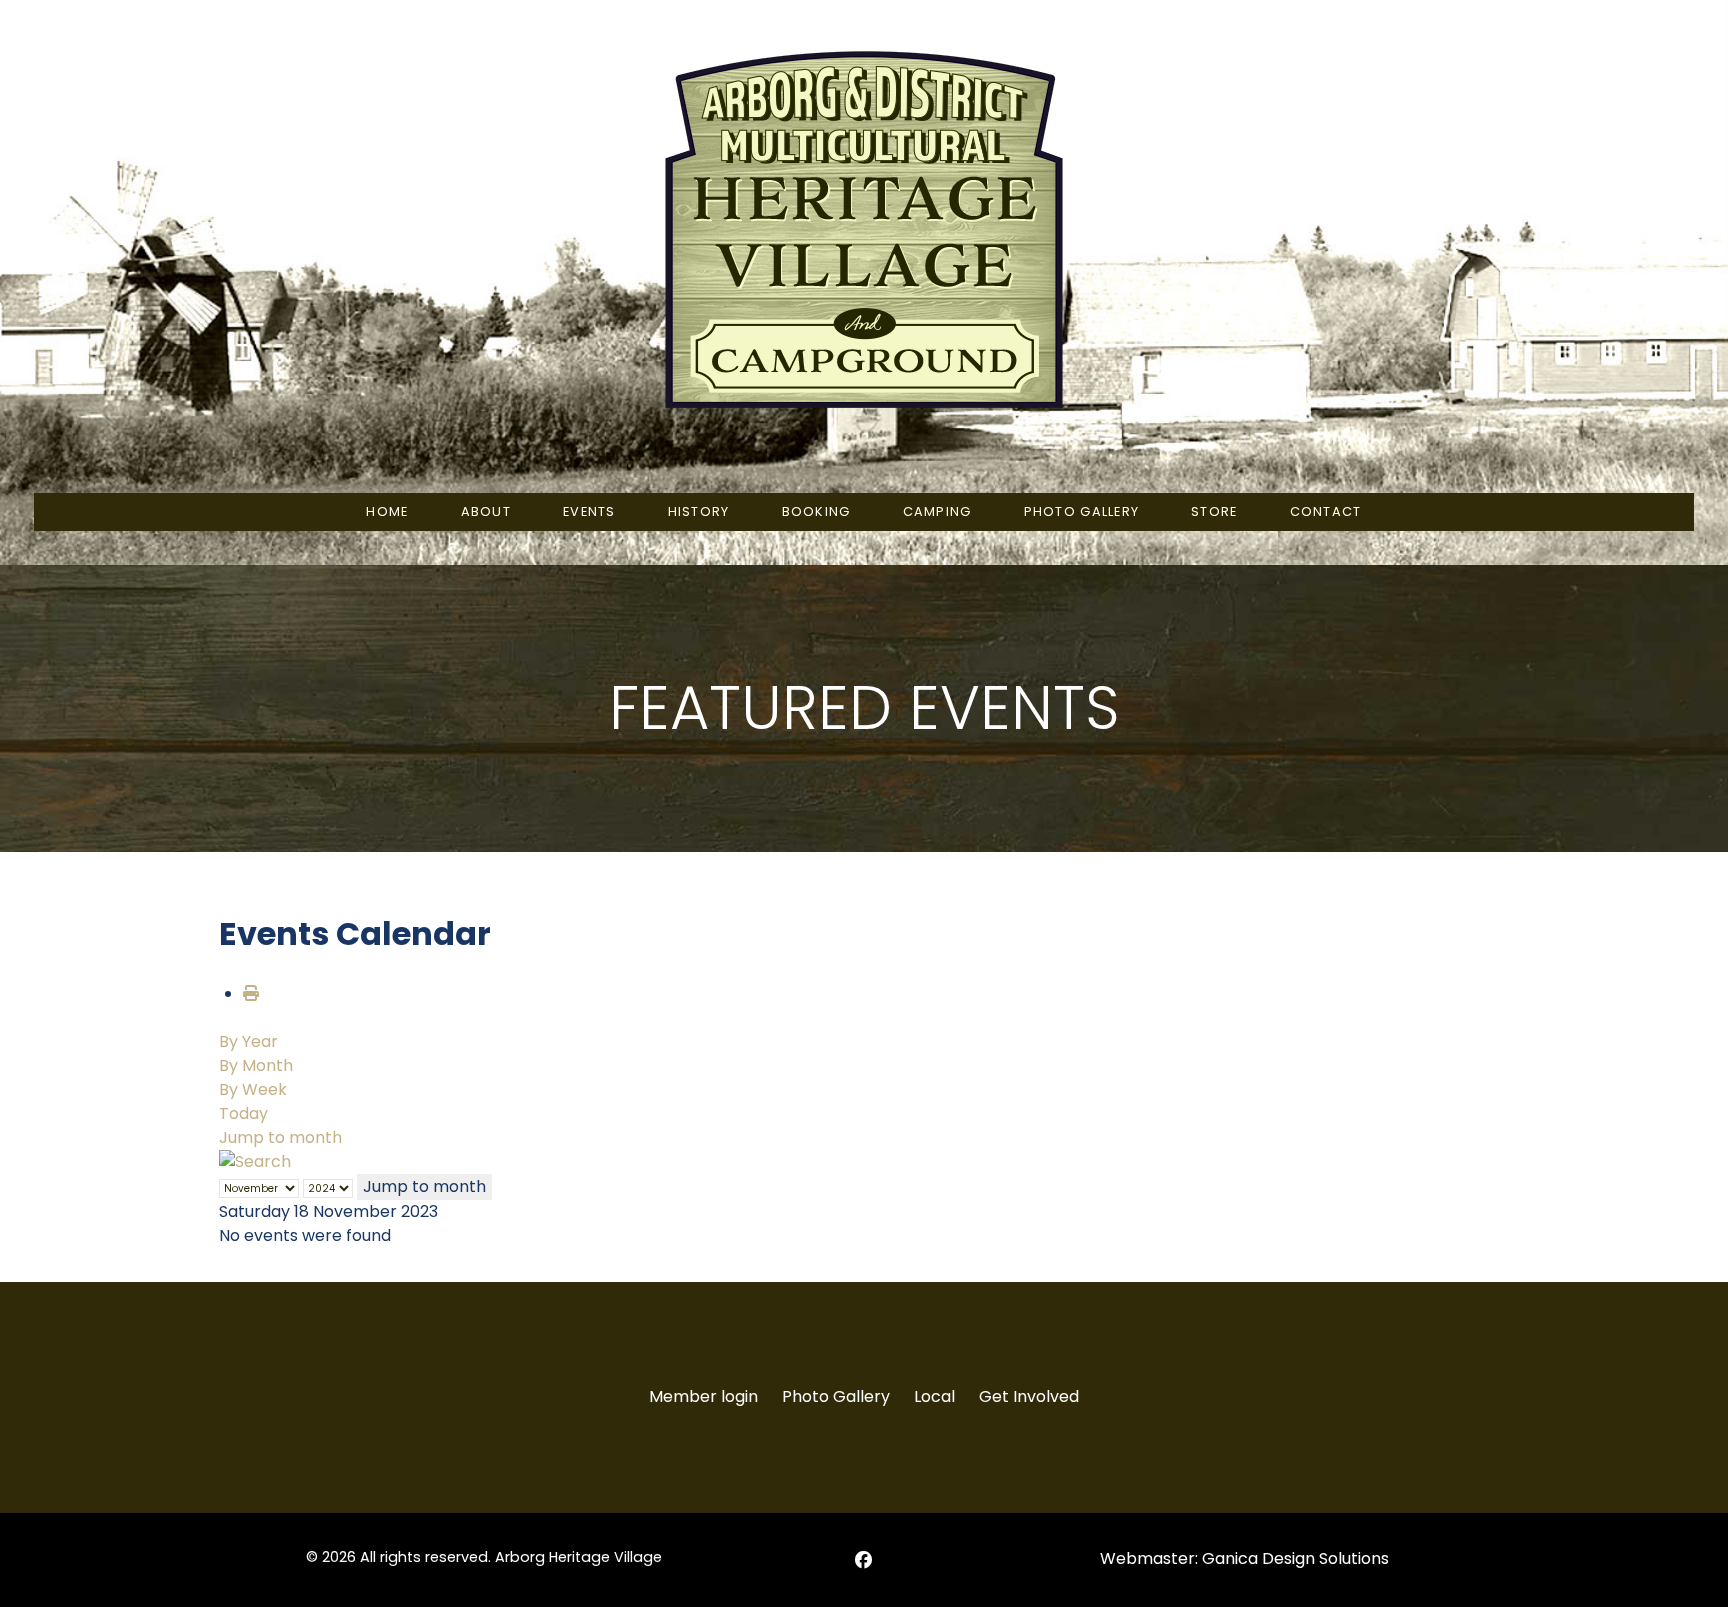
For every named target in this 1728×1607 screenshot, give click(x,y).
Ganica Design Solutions (1295, 1558)
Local (934, 1396)
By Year (248, 1041)
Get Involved (1029, 1396)
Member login (703, 1396)
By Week (253, 1089)
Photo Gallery (836, 1396)
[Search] (255, 1161)
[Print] (251, 993)
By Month (256, 1065)
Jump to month (280, 1137)
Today (243, 1113)
